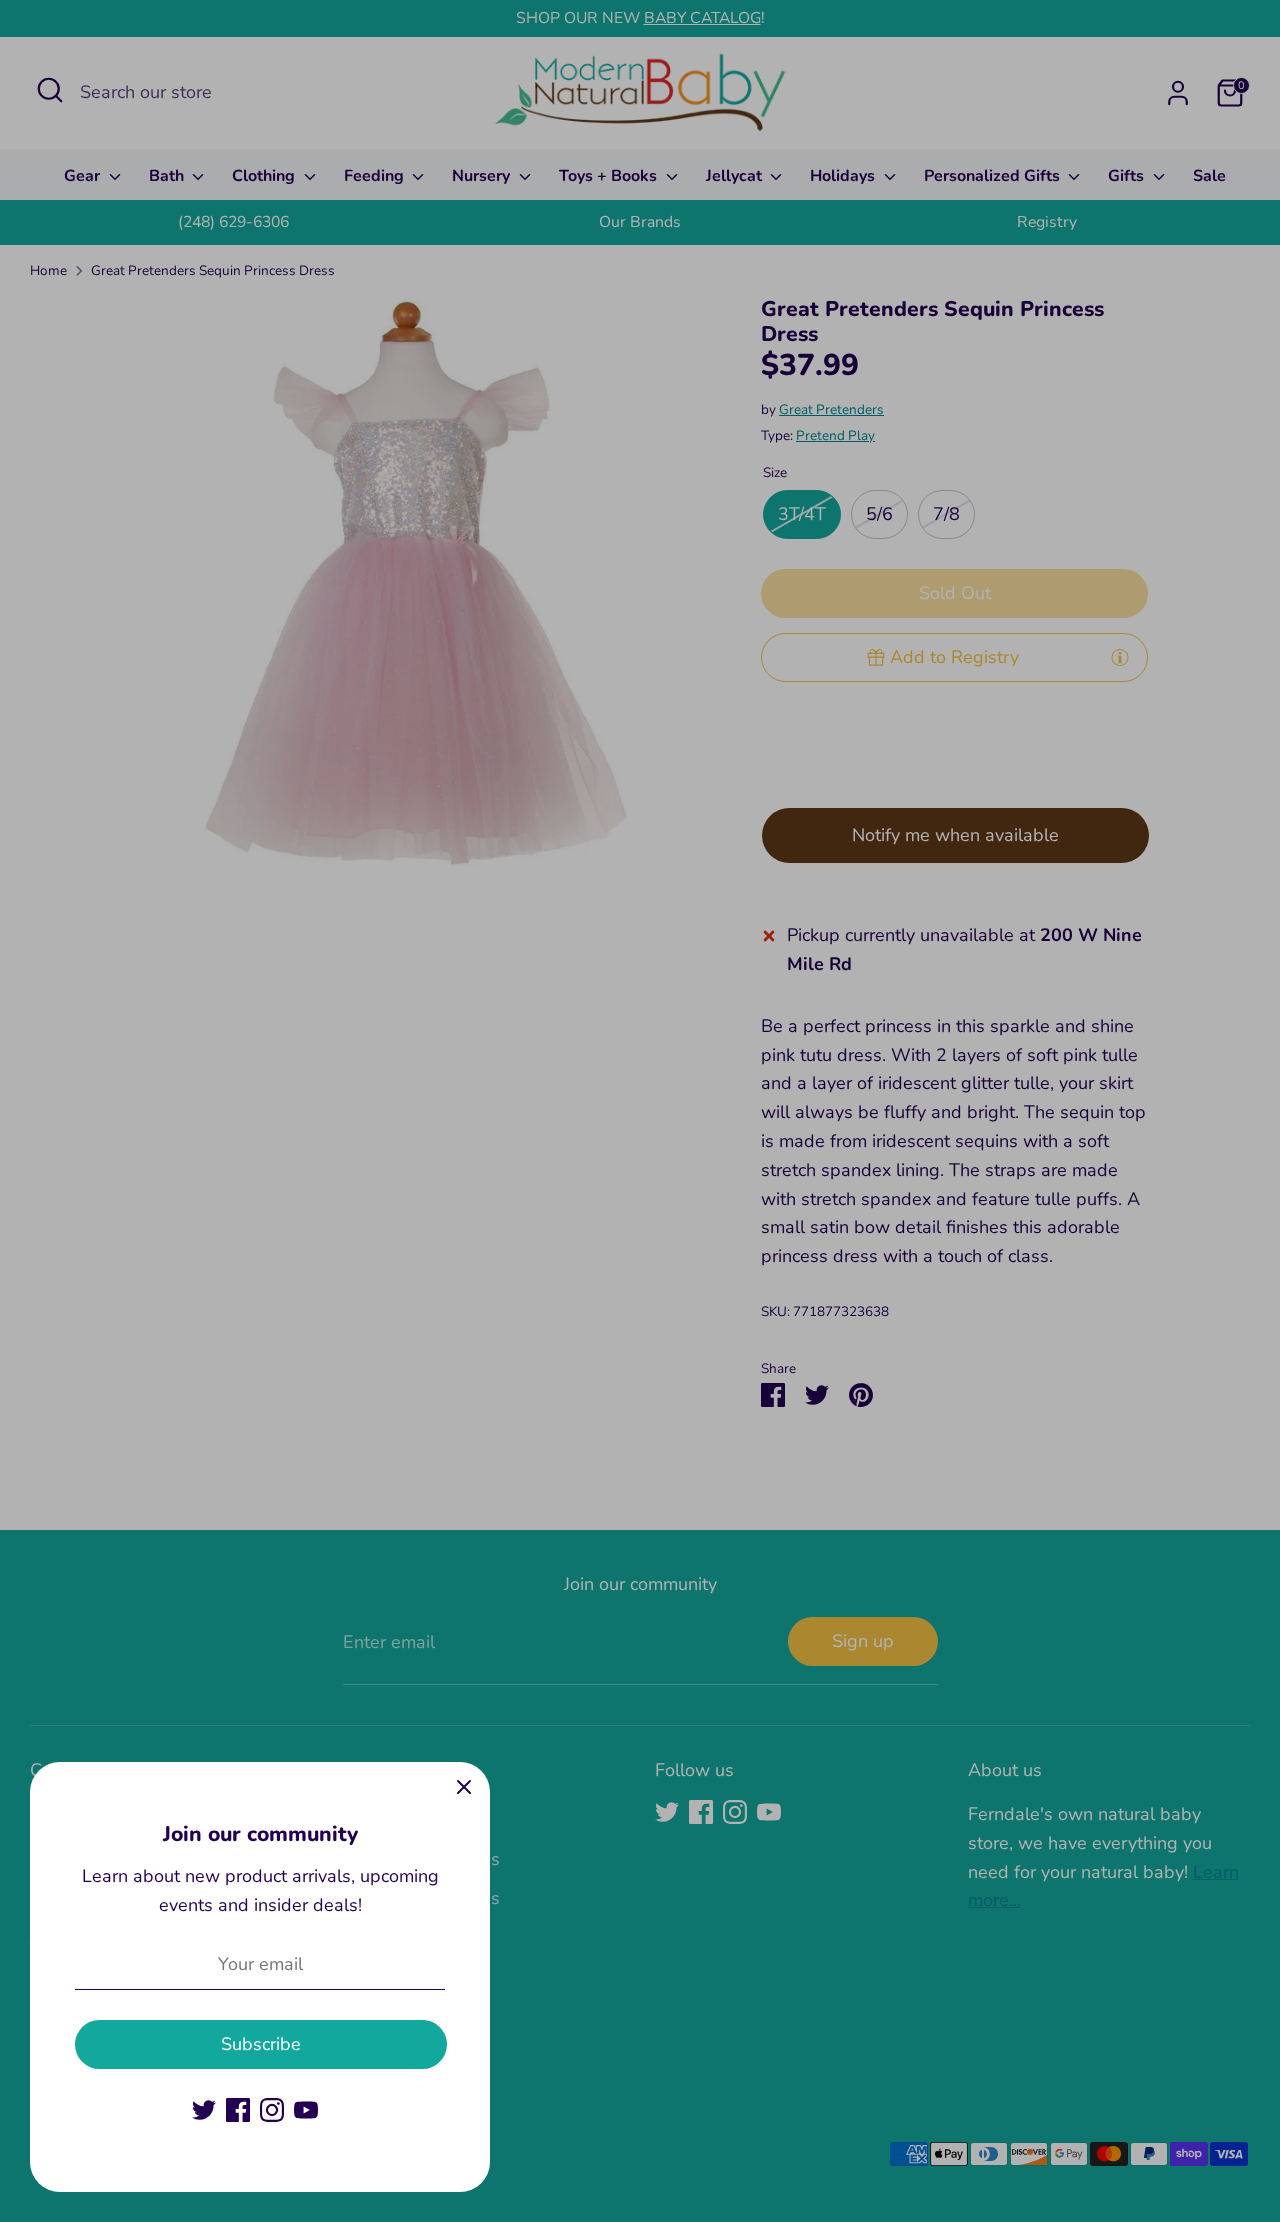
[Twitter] (204, 2110)
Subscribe (261, 2044)
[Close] (464, 1788)
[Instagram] (272, 2110)
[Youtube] (306, 2110)
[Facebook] (238, 2110)
